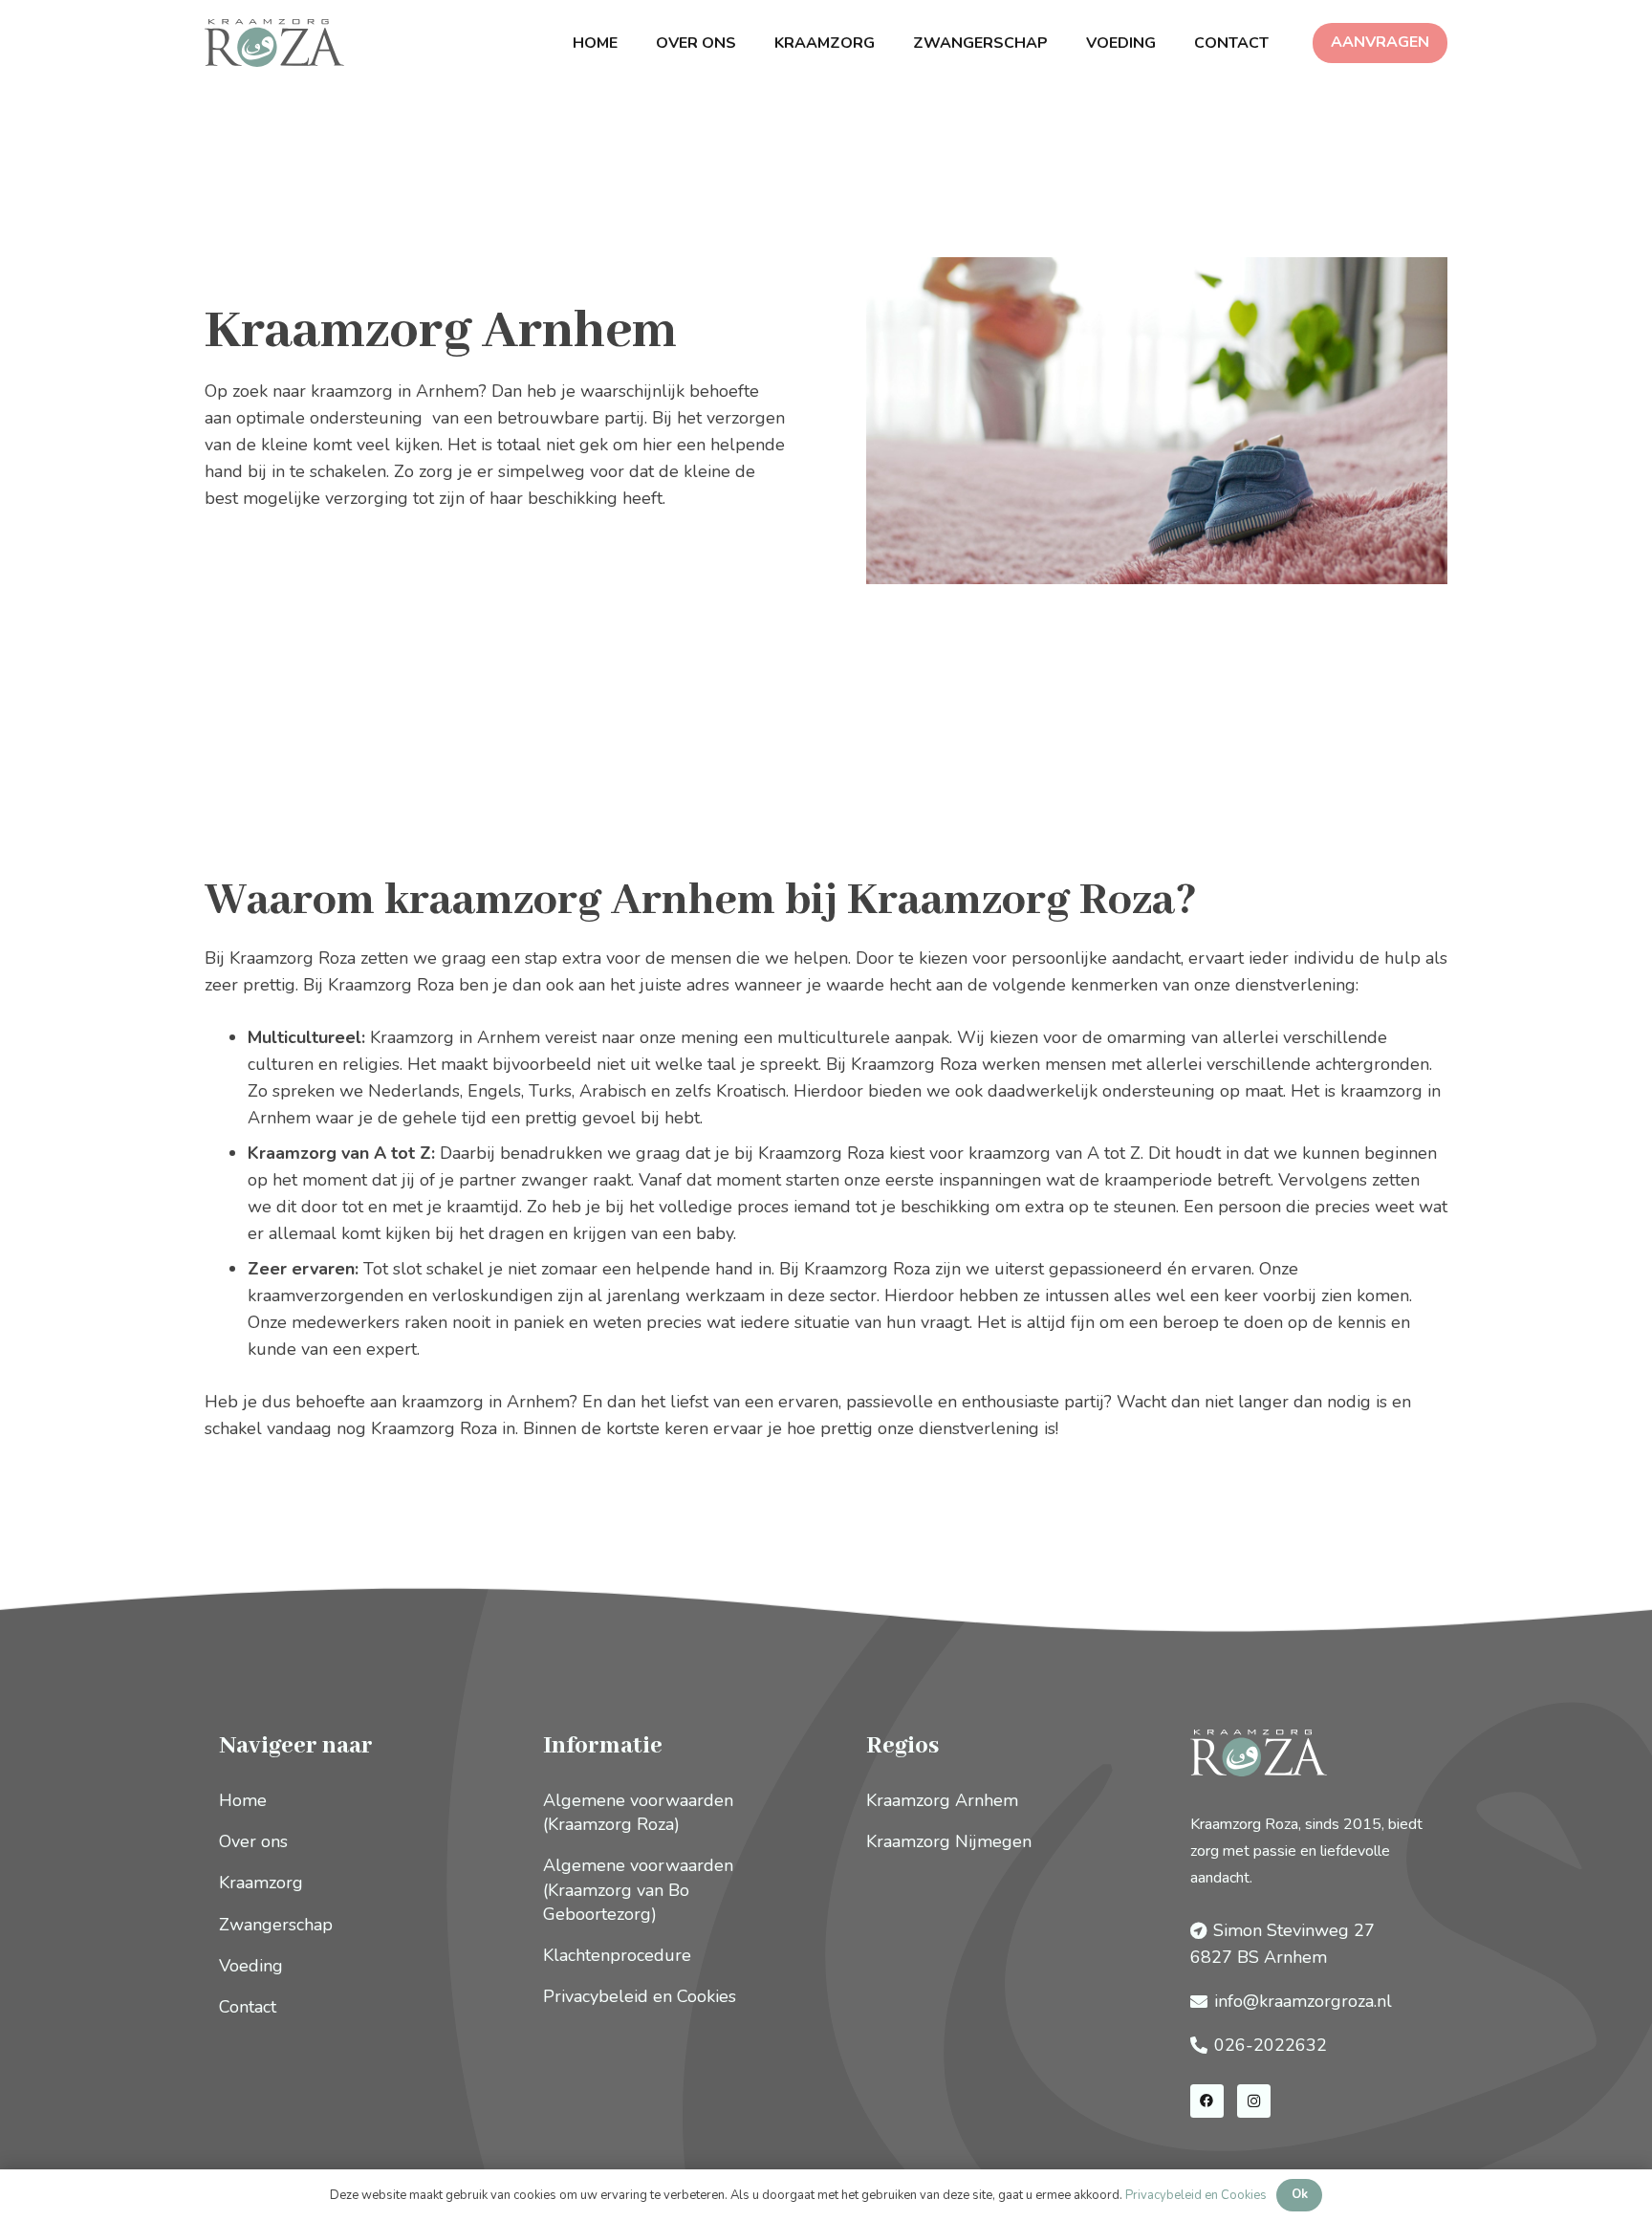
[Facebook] (1207, 2101)
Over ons (253, 1841)
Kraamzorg (261, 1883)
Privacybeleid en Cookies (640, 1996)
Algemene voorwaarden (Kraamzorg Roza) (638, 1812)
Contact (248, 2007)
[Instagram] (1254, 2101)
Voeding (251, 1966)
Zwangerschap (276, 1925)
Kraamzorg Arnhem (942, 1800)
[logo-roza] (274, 43)
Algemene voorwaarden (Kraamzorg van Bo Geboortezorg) (638, 1889)
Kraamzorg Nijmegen (949, 1841)
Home (243, 1800)
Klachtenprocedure (617, 1955)
